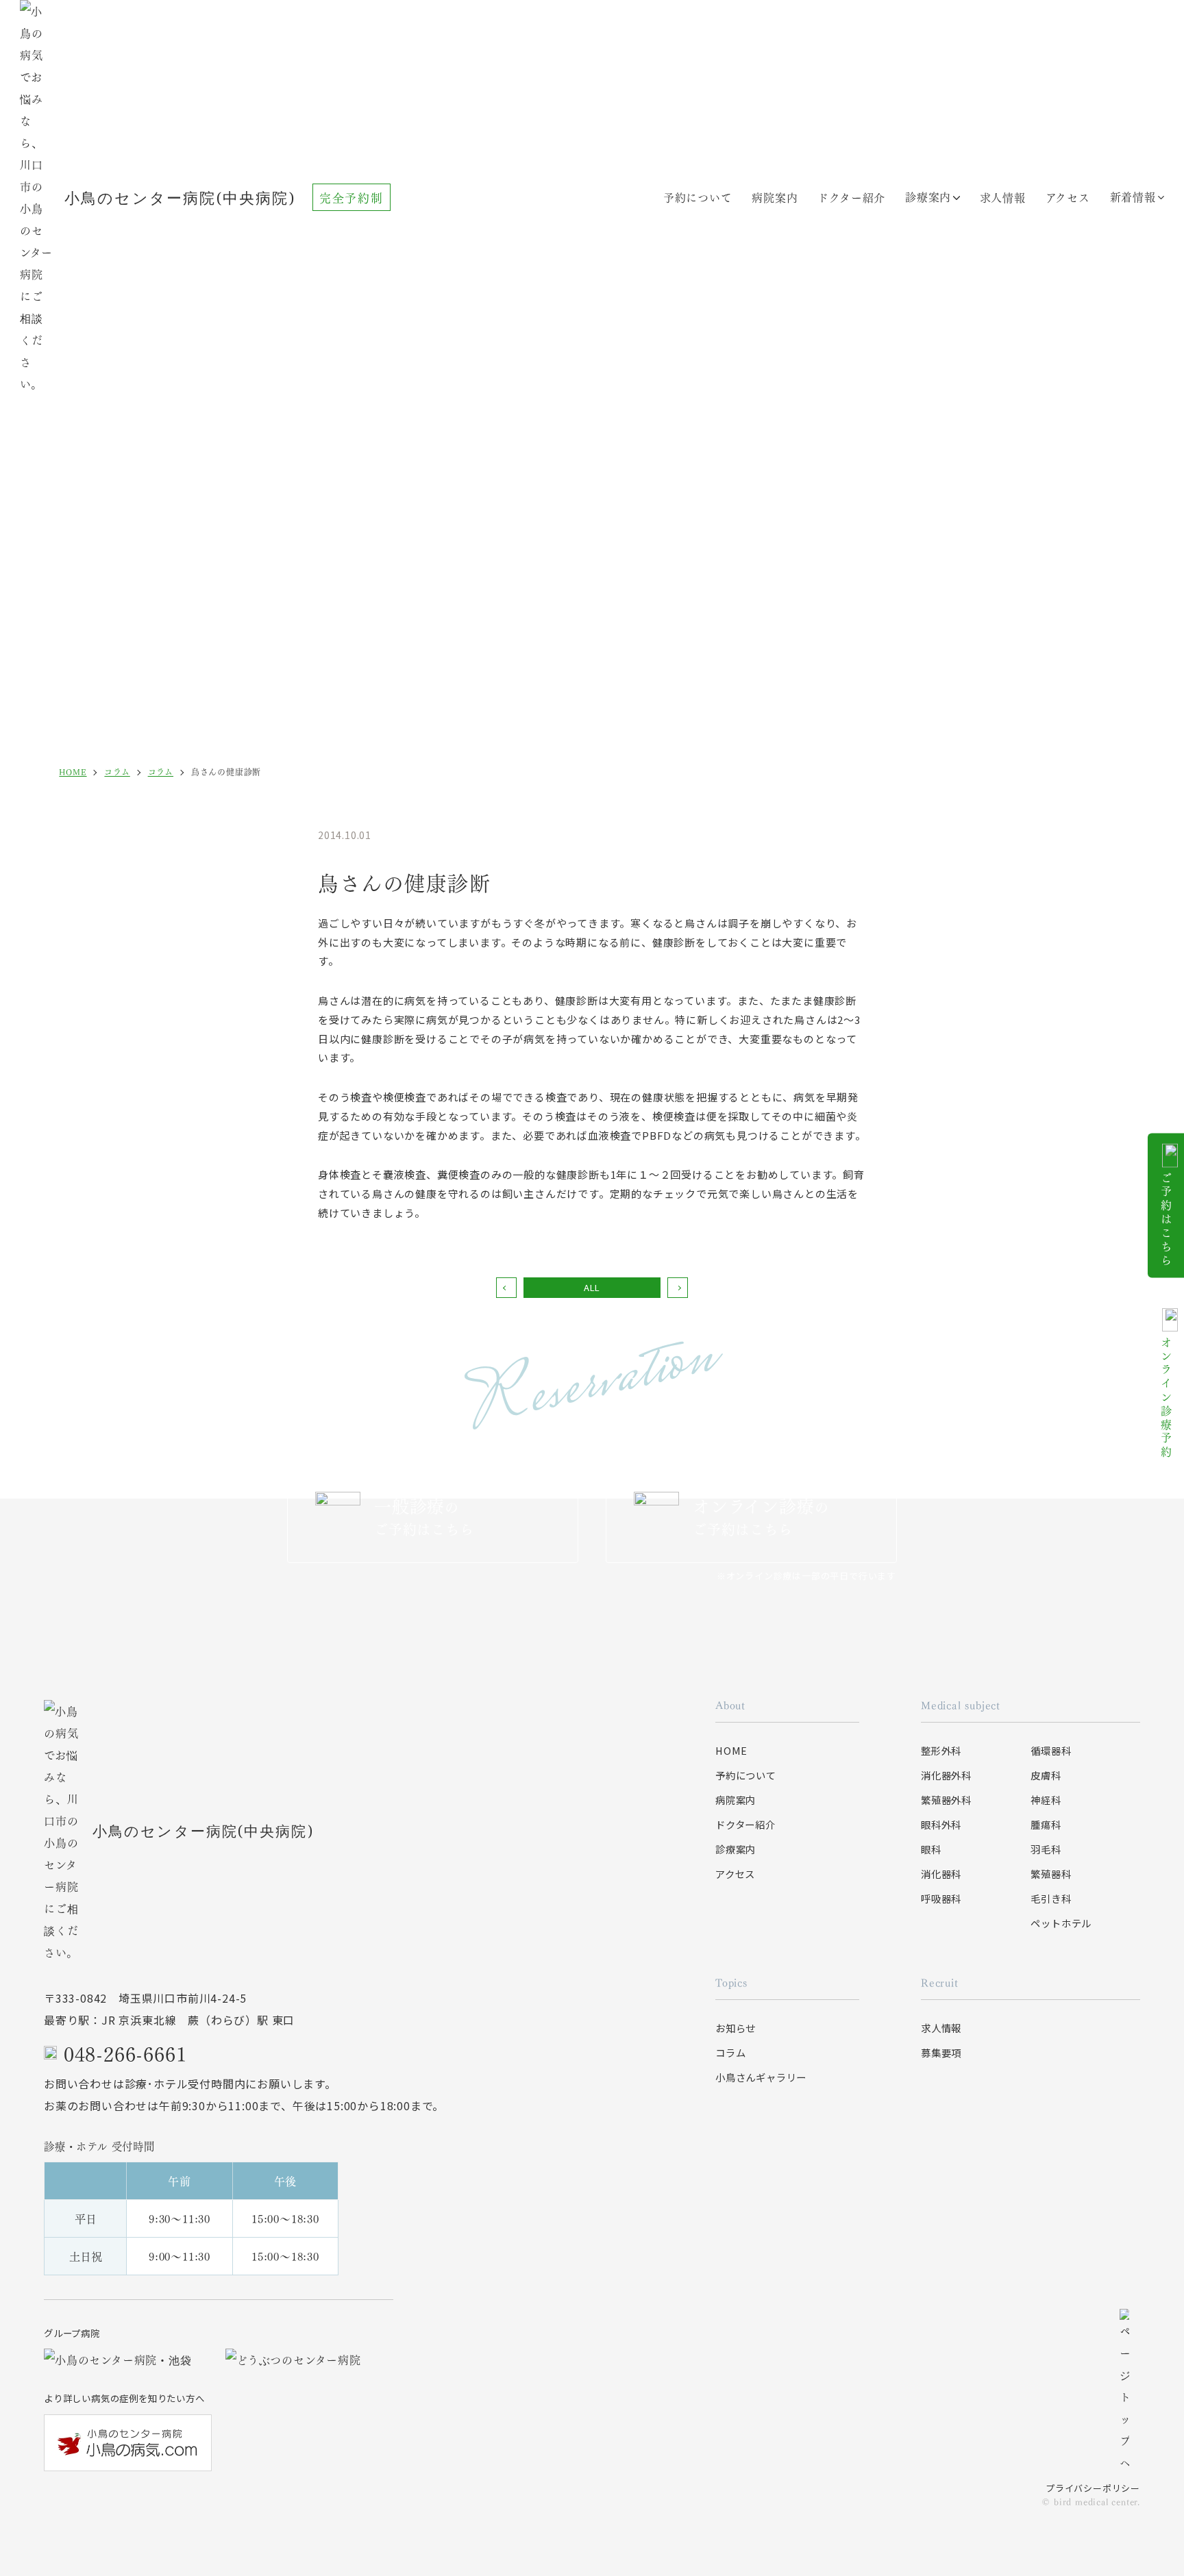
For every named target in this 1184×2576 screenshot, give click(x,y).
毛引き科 (1051, 1898)
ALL (592, 1287)
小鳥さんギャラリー (761, 2077)
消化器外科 (946, 1775)
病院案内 (775, 197)
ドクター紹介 (851, 197)
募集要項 (941, 2052)
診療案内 (928, 196)
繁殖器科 (1051, 1874)
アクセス (735, 1874)
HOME (731, 1750)
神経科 (1046, 1800)
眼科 (931, 1849)
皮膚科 (1046, 1775)
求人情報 (941, 2028)
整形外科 (941, 1750)
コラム (730, 2052)
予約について (698, 197)
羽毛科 (1046, 1849)
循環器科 (1051, 1750)
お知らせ (736, 2028)
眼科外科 (941, 1824)
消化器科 (941, 1874)
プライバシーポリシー (1093, 2488)
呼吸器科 (941, 1898)
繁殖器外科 (946, 1800)
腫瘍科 (1046, 1824)
